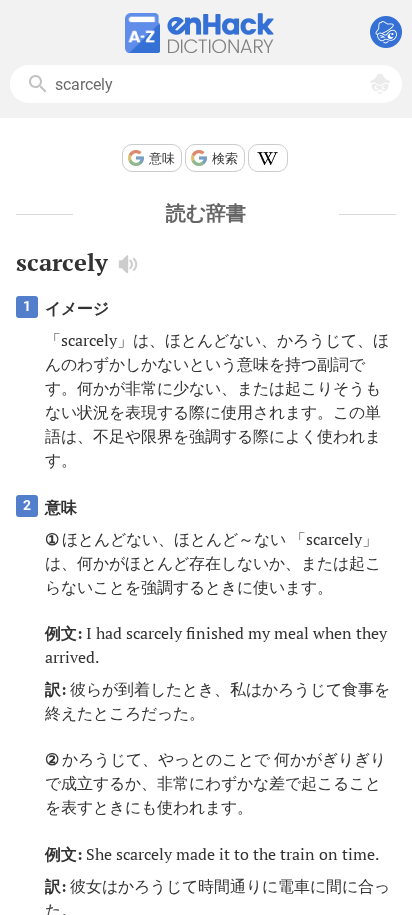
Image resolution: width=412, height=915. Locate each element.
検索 (225, 158)
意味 (162, 158)
